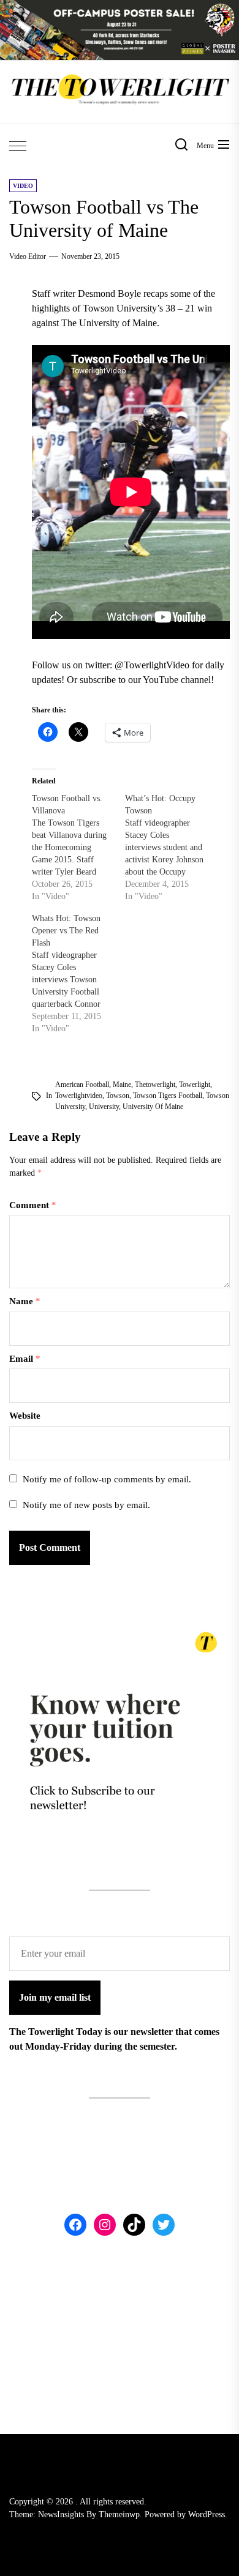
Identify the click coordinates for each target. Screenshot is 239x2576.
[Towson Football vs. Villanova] (78, 848)
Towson (118, 1096)
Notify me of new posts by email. (86, 1505)
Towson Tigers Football (168, 1096)
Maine (122, 1085)
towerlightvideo (79, 1096)
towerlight (195, 1085)
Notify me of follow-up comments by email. (107, 1479)
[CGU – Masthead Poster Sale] (120, 7)
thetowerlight (155, 1085)
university (104, 1107)
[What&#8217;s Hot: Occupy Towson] (172, 848)
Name (25, 1301)
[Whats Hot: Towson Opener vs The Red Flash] (78, 974)
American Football (82, 1085)
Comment (33, 1205)
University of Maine (153, 1107)
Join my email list (55, 1997)
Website (25, 1416)
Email (25, 1359)
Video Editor (28, 256)
